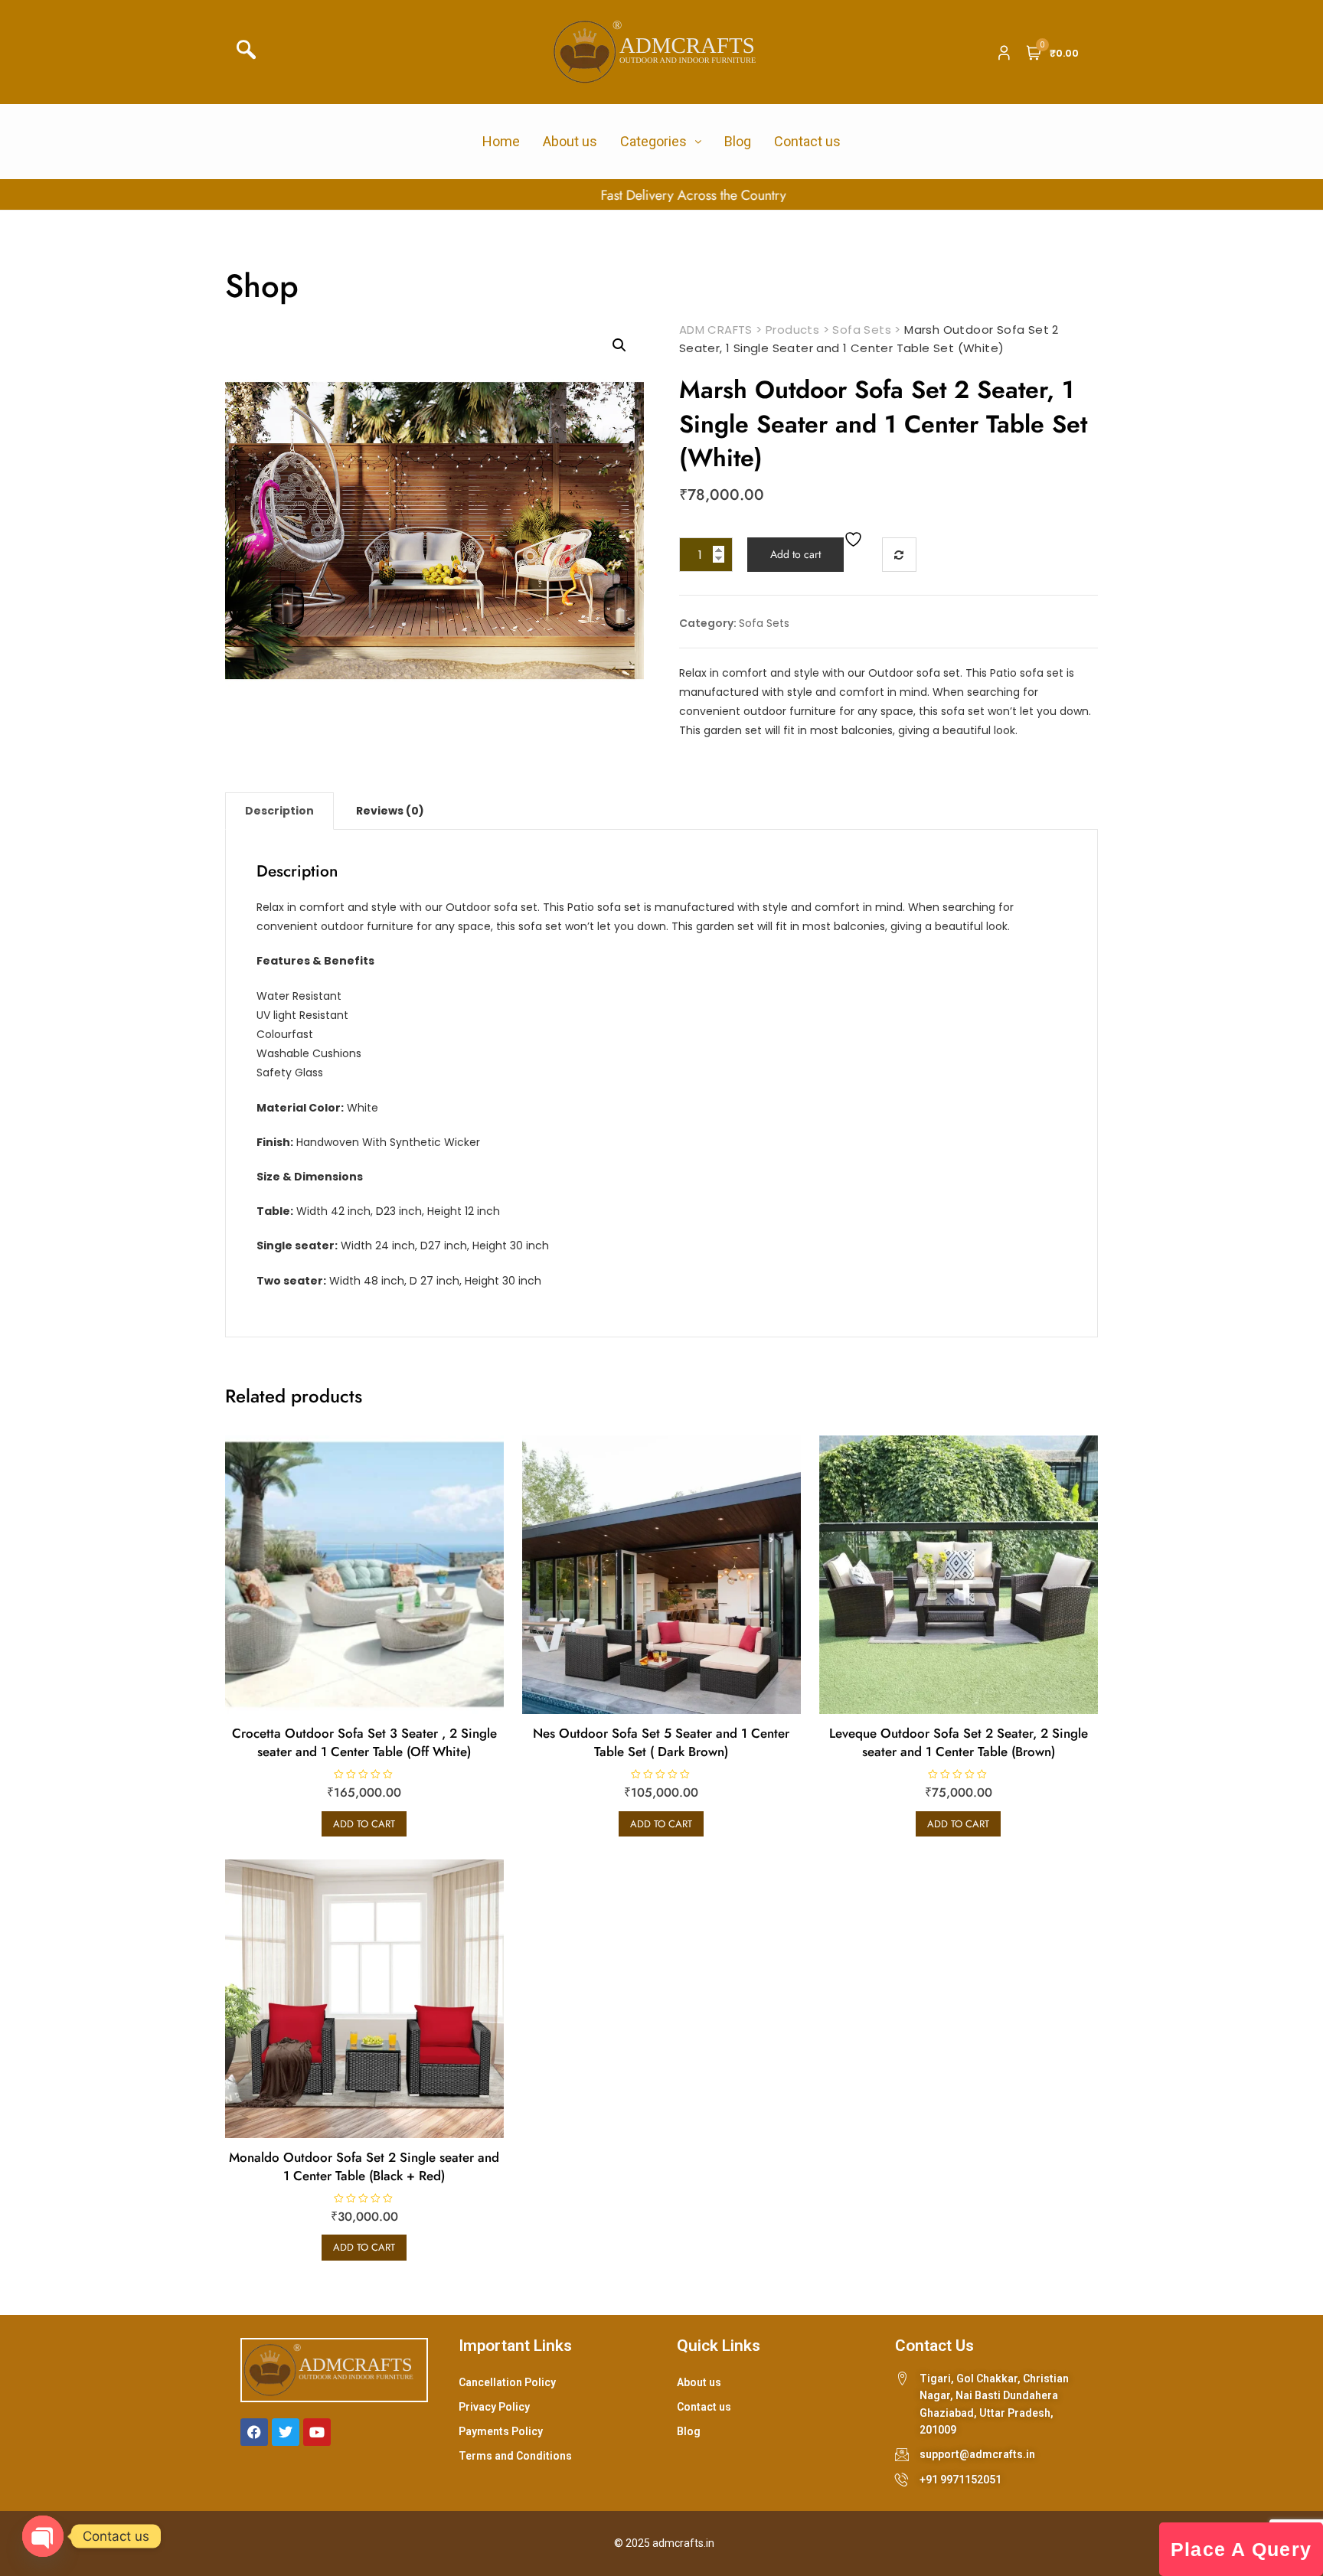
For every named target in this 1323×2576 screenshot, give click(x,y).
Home (501, 141)
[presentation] (21, 195)
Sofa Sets (764, 623)
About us (570, 141)
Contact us (807, 141)
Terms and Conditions (515, 2456)
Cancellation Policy (507, 2382)
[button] (619, 345)
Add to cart (795, 554)
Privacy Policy (494, 2407)
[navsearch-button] (251, 52)
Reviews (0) (390, 811)
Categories (653, 141)
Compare (899, 555)
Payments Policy (501, 2431)
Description (279, 811)
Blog (738, 141)
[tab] (279, 811)
